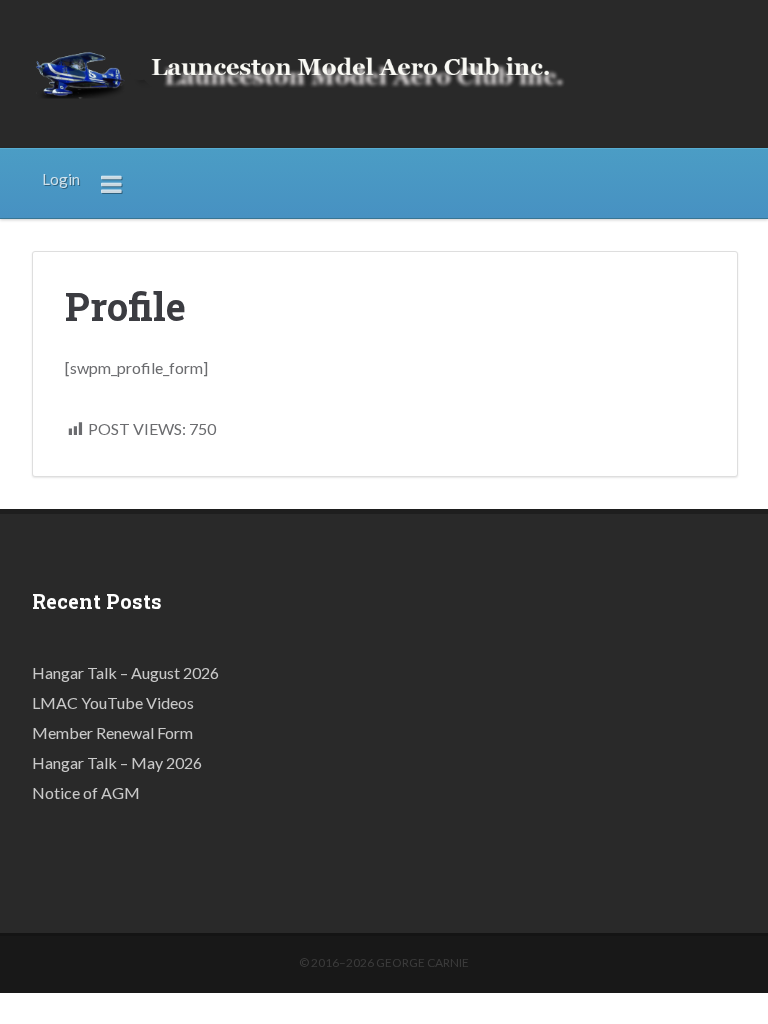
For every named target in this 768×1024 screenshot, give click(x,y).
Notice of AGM (86, 792)
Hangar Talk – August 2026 (125, 672)
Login (61, 179)
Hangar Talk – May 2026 (117, 762)
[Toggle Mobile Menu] (112, 183)
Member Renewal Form (112, 732)
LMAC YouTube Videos (113, 702)
